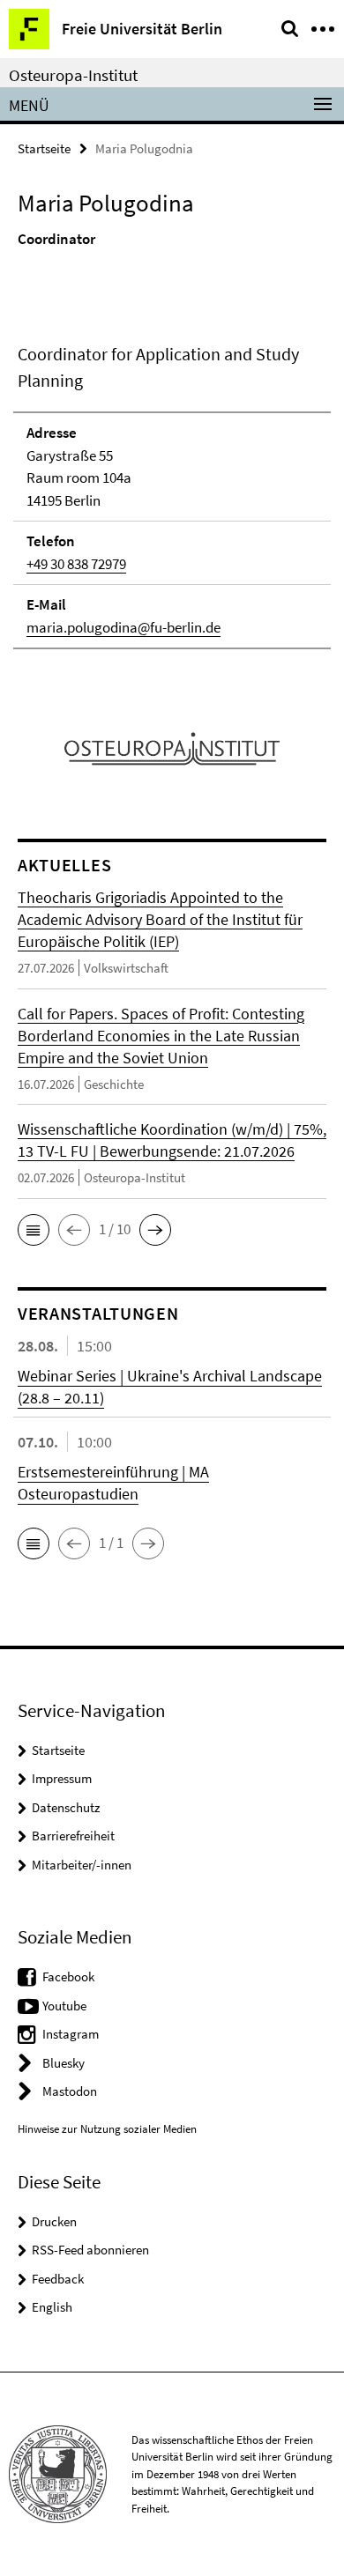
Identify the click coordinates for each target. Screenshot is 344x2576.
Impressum (62, 1778)
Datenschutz (66, 1807)
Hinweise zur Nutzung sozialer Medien (107, 2129)
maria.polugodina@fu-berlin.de (123, 627)
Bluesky (64, 2063)
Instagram (71, 2034)
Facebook (68, 1976)
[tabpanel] (172, 495)
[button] (34, 1230)
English (52, 2307)
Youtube (64, 2006)
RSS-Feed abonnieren (90, 2250)
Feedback (58, 2279)
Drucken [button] (54, 2221)
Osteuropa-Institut (73, 75)
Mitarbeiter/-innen (82, 1865)
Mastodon (70, 2091)
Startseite (44, 148)
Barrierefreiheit (73, 1836)
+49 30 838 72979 (76, 564)
